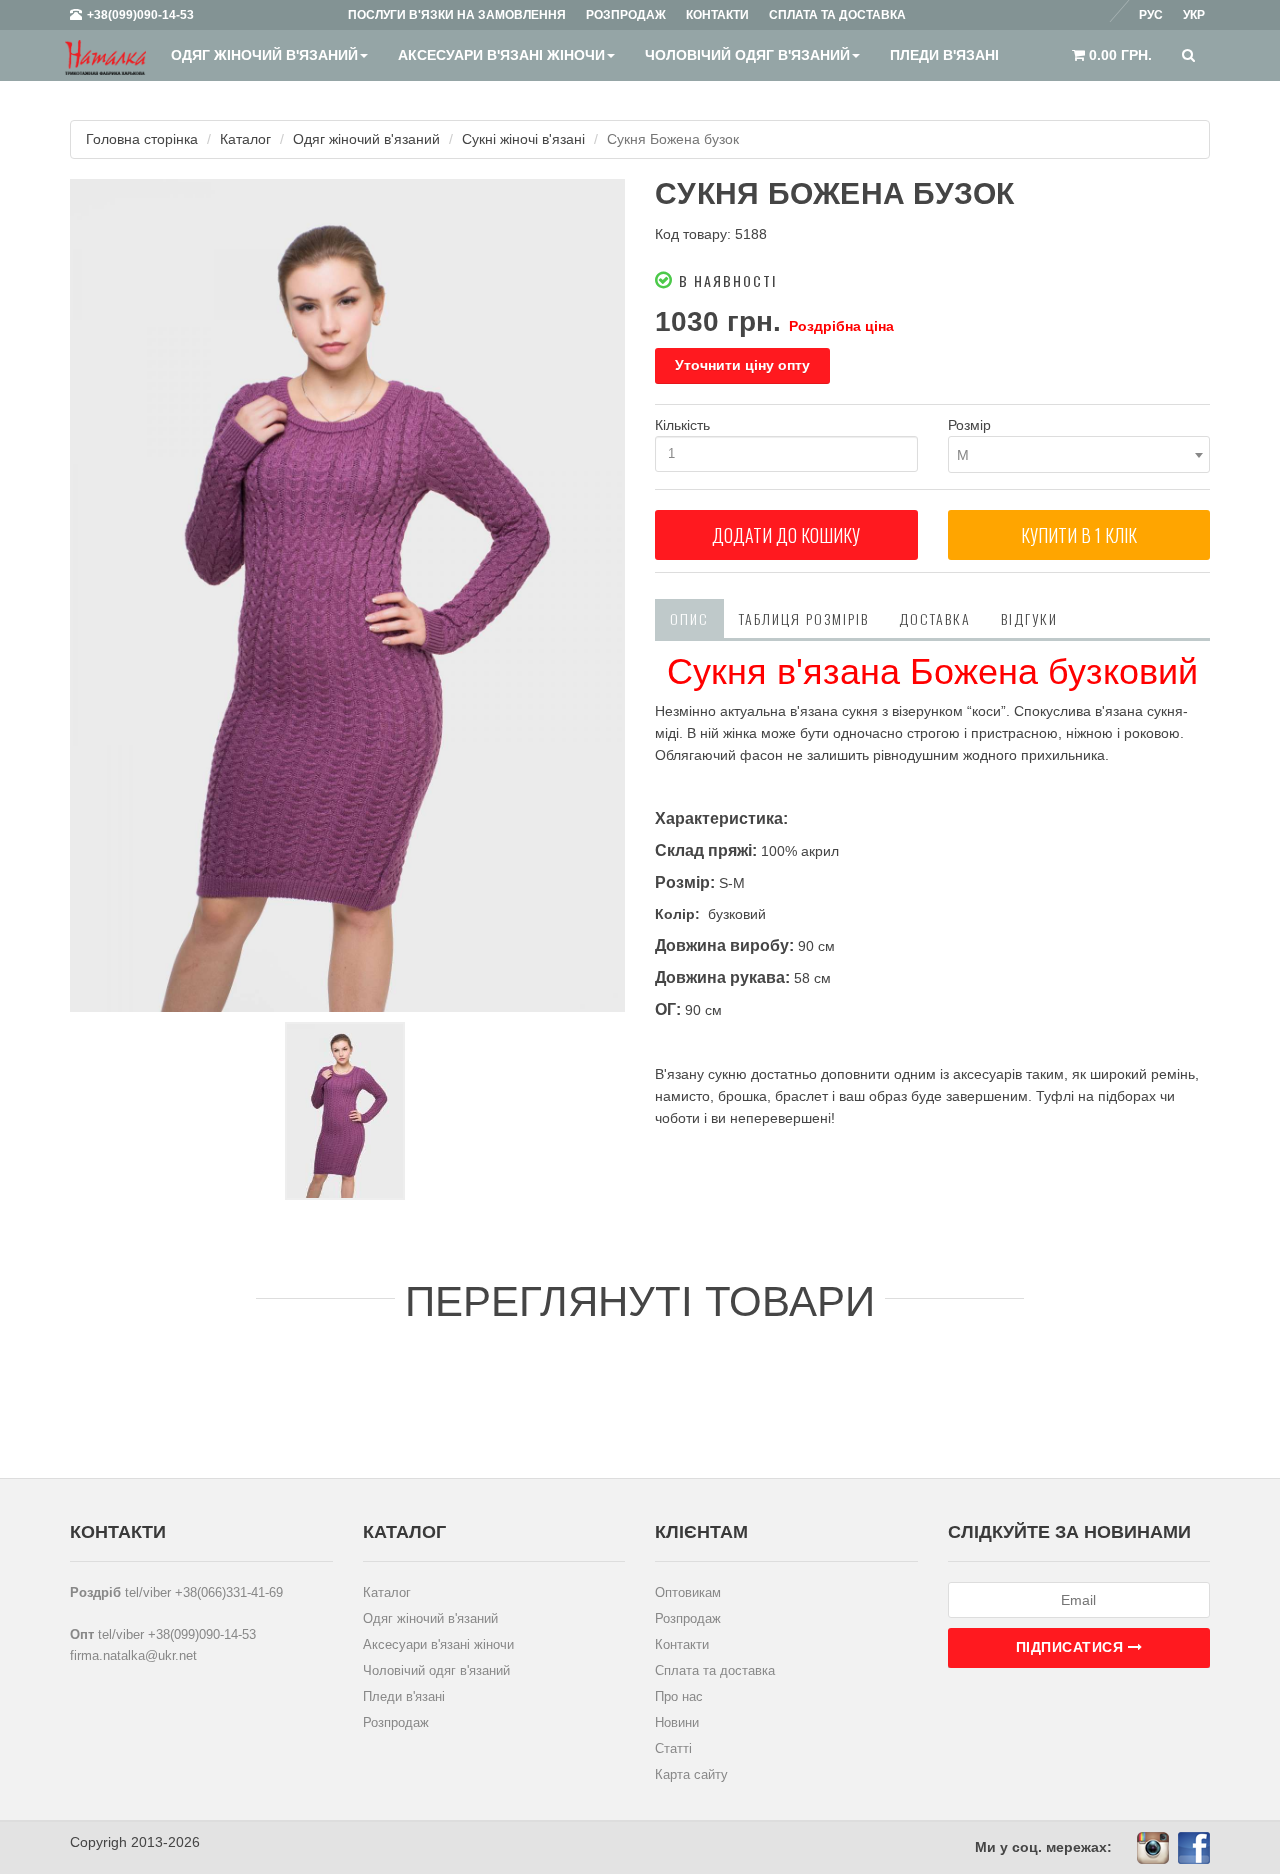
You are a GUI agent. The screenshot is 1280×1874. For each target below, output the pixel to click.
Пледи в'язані (944, 55)
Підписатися (1072, 1647)
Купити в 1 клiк (1079, 535)
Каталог (245, 139)
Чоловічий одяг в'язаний (747, 55)
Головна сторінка (142, 139)
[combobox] (1079, 454)
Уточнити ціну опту (742, 365)
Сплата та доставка (715, 1670)
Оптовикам (688, 1592)
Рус (1151, 15)
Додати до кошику (786, 535)
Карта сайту (691, 1774)
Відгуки (1029, 618)
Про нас (679, 1696)
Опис (689, 618)
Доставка (935, 618)
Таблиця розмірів (804, 618)
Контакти (682, 1644)
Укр (1194, 15)
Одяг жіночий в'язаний (264, 55)
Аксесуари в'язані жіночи (501, 55)
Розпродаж (396, 1722)
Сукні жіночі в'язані (523, 139)
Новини (677, 1722)
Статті (673, 1748)
